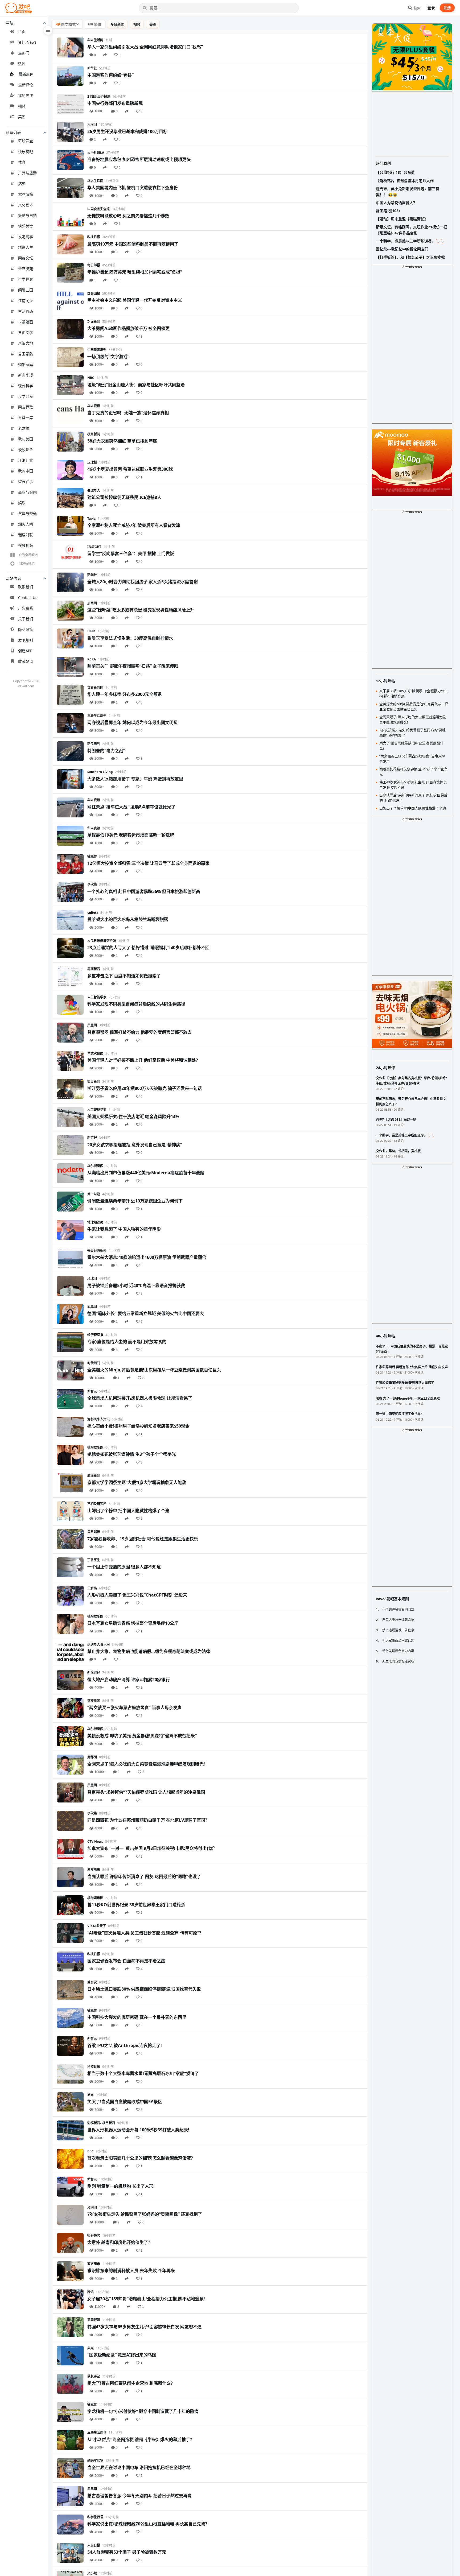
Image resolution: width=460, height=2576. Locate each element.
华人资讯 (94, 406)
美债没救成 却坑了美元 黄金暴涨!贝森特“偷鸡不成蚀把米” (142, 1736)
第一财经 (94, 1194)
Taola (91, 518)
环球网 (92, 1278)
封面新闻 (94, 322)
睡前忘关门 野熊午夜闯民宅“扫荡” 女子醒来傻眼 (133, 666)
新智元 (92, 1391)
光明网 (92, 2207)
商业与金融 (27, 492)
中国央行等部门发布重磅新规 (115, 103)
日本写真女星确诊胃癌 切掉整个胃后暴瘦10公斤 (133, 1623)
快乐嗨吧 (26, 152)
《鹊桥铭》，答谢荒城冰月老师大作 (405, 181)
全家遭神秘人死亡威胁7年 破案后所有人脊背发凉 (134, 525)
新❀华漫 (26, 375)
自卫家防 (26, 354)
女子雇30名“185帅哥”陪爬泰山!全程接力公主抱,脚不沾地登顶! (146, 2299)
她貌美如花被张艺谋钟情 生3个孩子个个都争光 (132, 1454)
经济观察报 (95, 1335)
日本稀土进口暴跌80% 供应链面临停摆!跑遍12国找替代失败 (144, 1989)
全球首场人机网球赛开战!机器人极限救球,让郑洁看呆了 (140, 1398)
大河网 (92, 124)
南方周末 (94, 2264)
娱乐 (22, 503)
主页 (22, 32)
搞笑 (22, 183)
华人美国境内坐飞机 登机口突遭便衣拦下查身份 (133, 188)
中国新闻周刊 (97, 350)
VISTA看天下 (97, 1926)
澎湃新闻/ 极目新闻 (101, 2123)
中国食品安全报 (98, 209)
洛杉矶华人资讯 (98, 1419)
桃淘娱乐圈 (95, 1447)
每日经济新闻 (97, 1250)
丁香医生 (94, 1560)
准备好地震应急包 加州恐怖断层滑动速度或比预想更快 (139, 159)
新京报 (92, 1138)
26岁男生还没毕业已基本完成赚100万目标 (127, 131)
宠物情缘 (26, 194)
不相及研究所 (97, 1504)
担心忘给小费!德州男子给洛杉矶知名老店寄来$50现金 (138, 1426)
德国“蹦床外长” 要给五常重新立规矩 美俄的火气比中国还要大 (146, 1313)
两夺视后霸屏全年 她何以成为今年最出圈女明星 (133, 722)
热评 (22, 63)
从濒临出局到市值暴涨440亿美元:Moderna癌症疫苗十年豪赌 (146, 1173)
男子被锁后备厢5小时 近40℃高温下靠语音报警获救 (136, 1285)
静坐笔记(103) (388, 211)
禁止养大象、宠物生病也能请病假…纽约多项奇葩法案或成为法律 (149, 1651)
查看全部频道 (28, 555)
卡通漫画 (26, 322)
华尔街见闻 (95, 1166)
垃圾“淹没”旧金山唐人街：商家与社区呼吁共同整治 (136, 385)
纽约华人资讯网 (98, 1645)
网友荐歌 (26, 407)
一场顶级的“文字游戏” (108, 357)
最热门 (24, 53)
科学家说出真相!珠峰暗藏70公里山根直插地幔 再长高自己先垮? (147, 2524)
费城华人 (94, 491)
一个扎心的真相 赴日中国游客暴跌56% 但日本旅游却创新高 (144, 891)
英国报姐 (94, 2320)
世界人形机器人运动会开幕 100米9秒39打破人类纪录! (138, 2130)
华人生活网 (95, 40)
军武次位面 (95, 1053)
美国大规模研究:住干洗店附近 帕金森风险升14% (133, 1117)
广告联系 (26, 608)
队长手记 (94, 2376)
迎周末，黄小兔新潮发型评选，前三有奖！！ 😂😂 (408, 191)
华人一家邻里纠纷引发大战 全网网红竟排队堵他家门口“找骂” (145, 47)
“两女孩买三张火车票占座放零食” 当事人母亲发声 (134, 1707)
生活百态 (26, 311)
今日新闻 (117, 24)
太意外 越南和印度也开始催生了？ (120, 2242)
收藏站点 (26, 661)
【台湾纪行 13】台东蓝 (395, 172)
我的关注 (26, 95)
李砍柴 (92, 884)
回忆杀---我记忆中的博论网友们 (402, 249)
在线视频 (26, 545)
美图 (22, 117)
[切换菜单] (48, 30)
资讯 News (27, 42)
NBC (91, 378)
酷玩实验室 (95, 2461)
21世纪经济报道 (99, 96)
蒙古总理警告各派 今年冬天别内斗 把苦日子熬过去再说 (139, 2496)
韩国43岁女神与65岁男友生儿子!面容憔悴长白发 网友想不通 (144, 2327)
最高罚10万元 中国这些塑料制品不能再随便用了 (133, 244)
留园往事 (26, 481)
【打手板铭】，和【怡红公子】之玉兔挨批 (410, 257)
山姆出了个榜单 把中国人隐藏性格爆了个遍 (128, 1511)
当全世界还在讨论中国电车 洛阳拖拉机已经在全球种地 (139, 2467)
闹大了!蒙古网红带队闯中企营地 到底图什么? (130, 2383)
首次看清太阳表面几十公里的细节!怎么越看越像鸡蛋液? (140, 2158)
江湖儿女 (26, 460)
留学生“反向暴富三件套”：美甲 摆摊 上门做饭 (131, 553)
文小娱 (92, 2573)
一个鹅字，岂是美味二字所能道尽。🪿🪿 (410, 241)
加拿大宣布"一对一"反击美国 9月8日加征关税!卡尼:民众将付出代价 (151, 1848)
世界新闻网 (95, 687)
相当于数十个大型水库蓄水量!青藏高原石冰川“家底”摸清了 (143, 2073)
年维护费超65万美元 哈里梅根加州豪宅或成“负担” (135, 272)
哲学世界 (26, 279)
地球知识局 (95, 1222)
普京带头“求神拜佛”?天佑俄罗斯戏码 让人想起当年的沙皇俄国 (146, 1792)
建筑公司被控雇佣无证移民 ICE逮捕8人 (124, 497)
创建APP (25, 651)
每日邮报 (94, 265)
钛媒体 (92, 856)
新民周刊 (94, 744)
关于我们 (26, 619)
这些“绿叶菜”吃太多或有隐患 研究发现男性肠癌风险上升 (141, 610)
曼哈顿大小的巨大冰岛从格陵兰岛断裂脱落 (128, 919)
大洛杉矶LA (96, 153)
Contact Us (28, 598)
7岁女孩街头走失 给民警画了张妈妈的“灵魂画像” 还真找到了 (145, 2214)
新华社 (92, 68)
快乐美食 (26, 226)
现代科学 (26, 386)
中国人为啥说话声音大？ (396, 203)
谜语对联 (26, 535)
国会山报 (94, 293)
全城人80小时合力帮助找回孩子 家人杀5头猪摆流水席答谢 (143, 582)
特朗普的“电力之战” (106, 751)
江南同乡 (26, 301)
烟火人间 (26, 524)
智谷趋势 (94, 2236)
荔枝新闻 (94, 1701)
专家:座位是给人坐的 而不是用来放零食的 (127, 1342)
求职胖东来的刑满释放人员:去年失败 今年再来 (131, 2271)
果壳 (91, 2348)
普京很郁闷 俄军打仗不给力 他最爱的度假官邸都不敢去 (139, 1032)
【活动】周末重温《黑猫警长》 (402, 219)
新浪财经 (94, 1672)
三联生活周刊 (97, 716)
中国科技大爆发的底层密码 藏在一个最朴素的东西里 (137, 2017)
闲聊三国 (26, 290)
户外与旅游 (27, 173)
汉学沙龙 (26, 396)
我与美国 (26, 439)
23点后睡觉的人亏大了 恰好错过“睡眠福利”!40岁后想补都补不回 (148, 948)
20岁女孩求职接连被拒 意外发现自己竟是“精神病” (135, 1145)
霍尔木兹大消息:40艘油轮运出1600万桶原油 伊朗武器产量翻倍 (147, 1257)
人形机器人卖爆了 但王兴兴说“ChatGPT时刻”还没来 (137, 1595)
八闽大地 (26, 343)
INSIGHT (94, 547)
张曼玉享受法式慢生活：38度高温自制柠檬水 (130, 638)
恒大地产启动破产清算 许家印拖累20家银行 (129, 1680)
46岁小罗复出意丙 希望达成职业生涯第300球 (130, 469)
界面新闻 (94, 969)
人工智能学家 (97, 997)
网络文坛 (26, 258)
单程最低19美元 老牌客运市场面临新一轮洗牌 (131, 835)
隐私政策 (26, 629)
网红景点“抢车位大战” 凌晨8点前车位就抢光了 (131, 807)
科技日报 (94, 237)
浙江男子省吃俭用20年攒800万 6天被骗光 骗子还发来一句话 (145, 1088)
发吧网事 (26, 237)
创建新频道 (27, 563)
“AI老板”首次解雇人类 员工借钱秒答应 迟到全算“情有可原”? (144, 1933)
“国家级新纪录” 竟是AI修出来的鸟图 (122, 2355)
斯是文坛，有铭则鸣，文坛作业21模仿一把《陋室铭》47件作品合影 (412, 230)
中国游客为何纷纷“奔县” (110, 75)
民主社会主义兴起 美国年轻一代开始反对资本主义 (135, 300)
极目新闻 (94, 434)
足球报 (92, 462)
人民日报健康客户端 (102, 941)
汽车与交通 (27, 513)
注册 (447, 8)
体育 (22, 162)
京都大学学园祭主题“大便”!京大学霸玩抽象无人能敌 (137, 1482)
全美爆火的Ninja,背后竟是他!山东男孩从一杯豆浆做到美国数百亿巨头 (154, 1370)
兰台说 (92, 1982)
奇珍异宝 (26, 141)
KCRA (92, 659)
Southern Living (100, 772)
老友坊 (24, 428)
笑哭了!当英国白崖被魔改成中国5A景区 (125, 2102)
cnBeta (93, 913)
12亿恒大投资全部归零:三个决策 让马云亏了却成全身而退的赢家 (148, 863)
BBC (91, 2151)
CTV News (95, 1841)
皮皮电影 (94, 1870)
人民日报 (94, 2545)
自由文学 (26, 332)
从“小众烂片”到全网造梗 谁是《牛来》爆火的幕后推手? (140, 2439)
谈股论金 (26, 450)
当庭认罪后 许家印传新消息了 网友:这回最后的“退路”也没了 (144, 1876)
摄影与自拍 (27, 215)
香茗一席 (26, 418)
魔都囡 (92, 1757)
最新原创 (26, 74)
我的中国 (26, 471)
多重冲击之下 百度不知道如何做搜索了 (124, 976)
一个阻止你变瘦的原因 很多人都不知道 (124, 1567)
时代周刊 (94, 1363)
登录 (431, 8)
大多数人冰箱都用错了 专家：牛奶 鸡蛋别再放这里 (135, 779)
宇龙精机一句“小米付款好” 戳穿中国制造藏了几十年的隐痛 (143, 2411)
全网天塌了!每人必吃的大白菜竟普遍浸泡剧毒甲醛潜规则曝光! (146, 1764)
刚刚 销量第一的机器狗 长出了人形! (121, 2186)
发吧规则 (26, 640)
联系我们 (26, 587)
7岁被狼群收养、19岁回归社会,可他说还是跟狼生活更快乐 (143, 1539)
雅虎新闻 (94, 1476)
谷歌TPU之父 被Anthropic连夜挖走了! (125, 2045)
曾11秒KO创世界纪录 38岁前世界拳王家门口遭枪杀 (136, 1905)
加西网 (92, 603)
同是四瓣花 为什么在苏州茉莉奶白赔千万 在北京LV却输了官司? (147, 1820)
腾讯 (91, 2292)
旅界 (91, 2095)
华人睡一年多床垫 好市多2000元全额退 (125, 694)
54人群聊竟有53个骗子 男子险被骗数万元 (127, 2552)
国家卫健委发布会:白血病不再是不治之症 (126, 1961)
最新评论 (26, 85)
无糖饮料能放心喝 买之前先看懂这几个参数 (128, 216)
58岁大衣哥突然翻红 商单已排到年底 (122, 441)
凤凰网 (92, 1025)
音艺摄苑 (26, 269)
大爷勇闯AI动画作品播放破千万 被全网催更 (128, 328)
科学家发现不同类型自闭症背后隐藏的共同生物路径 (136, 1004)
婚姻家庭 (26, 364)
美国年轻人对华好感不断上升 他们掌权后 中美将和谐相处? (143, 1060)
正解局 (92, 1588)
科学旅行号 (95, 2517)
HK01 (91, 631)
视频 (22, 106)
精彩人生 (26, 247)
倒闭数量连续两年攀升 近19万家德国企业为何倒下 (135, 1201)
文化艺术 (26, 205)
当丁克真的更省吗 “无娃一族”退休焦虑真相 (128, 413)
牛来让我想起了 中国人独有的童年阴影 (124, 1229)
